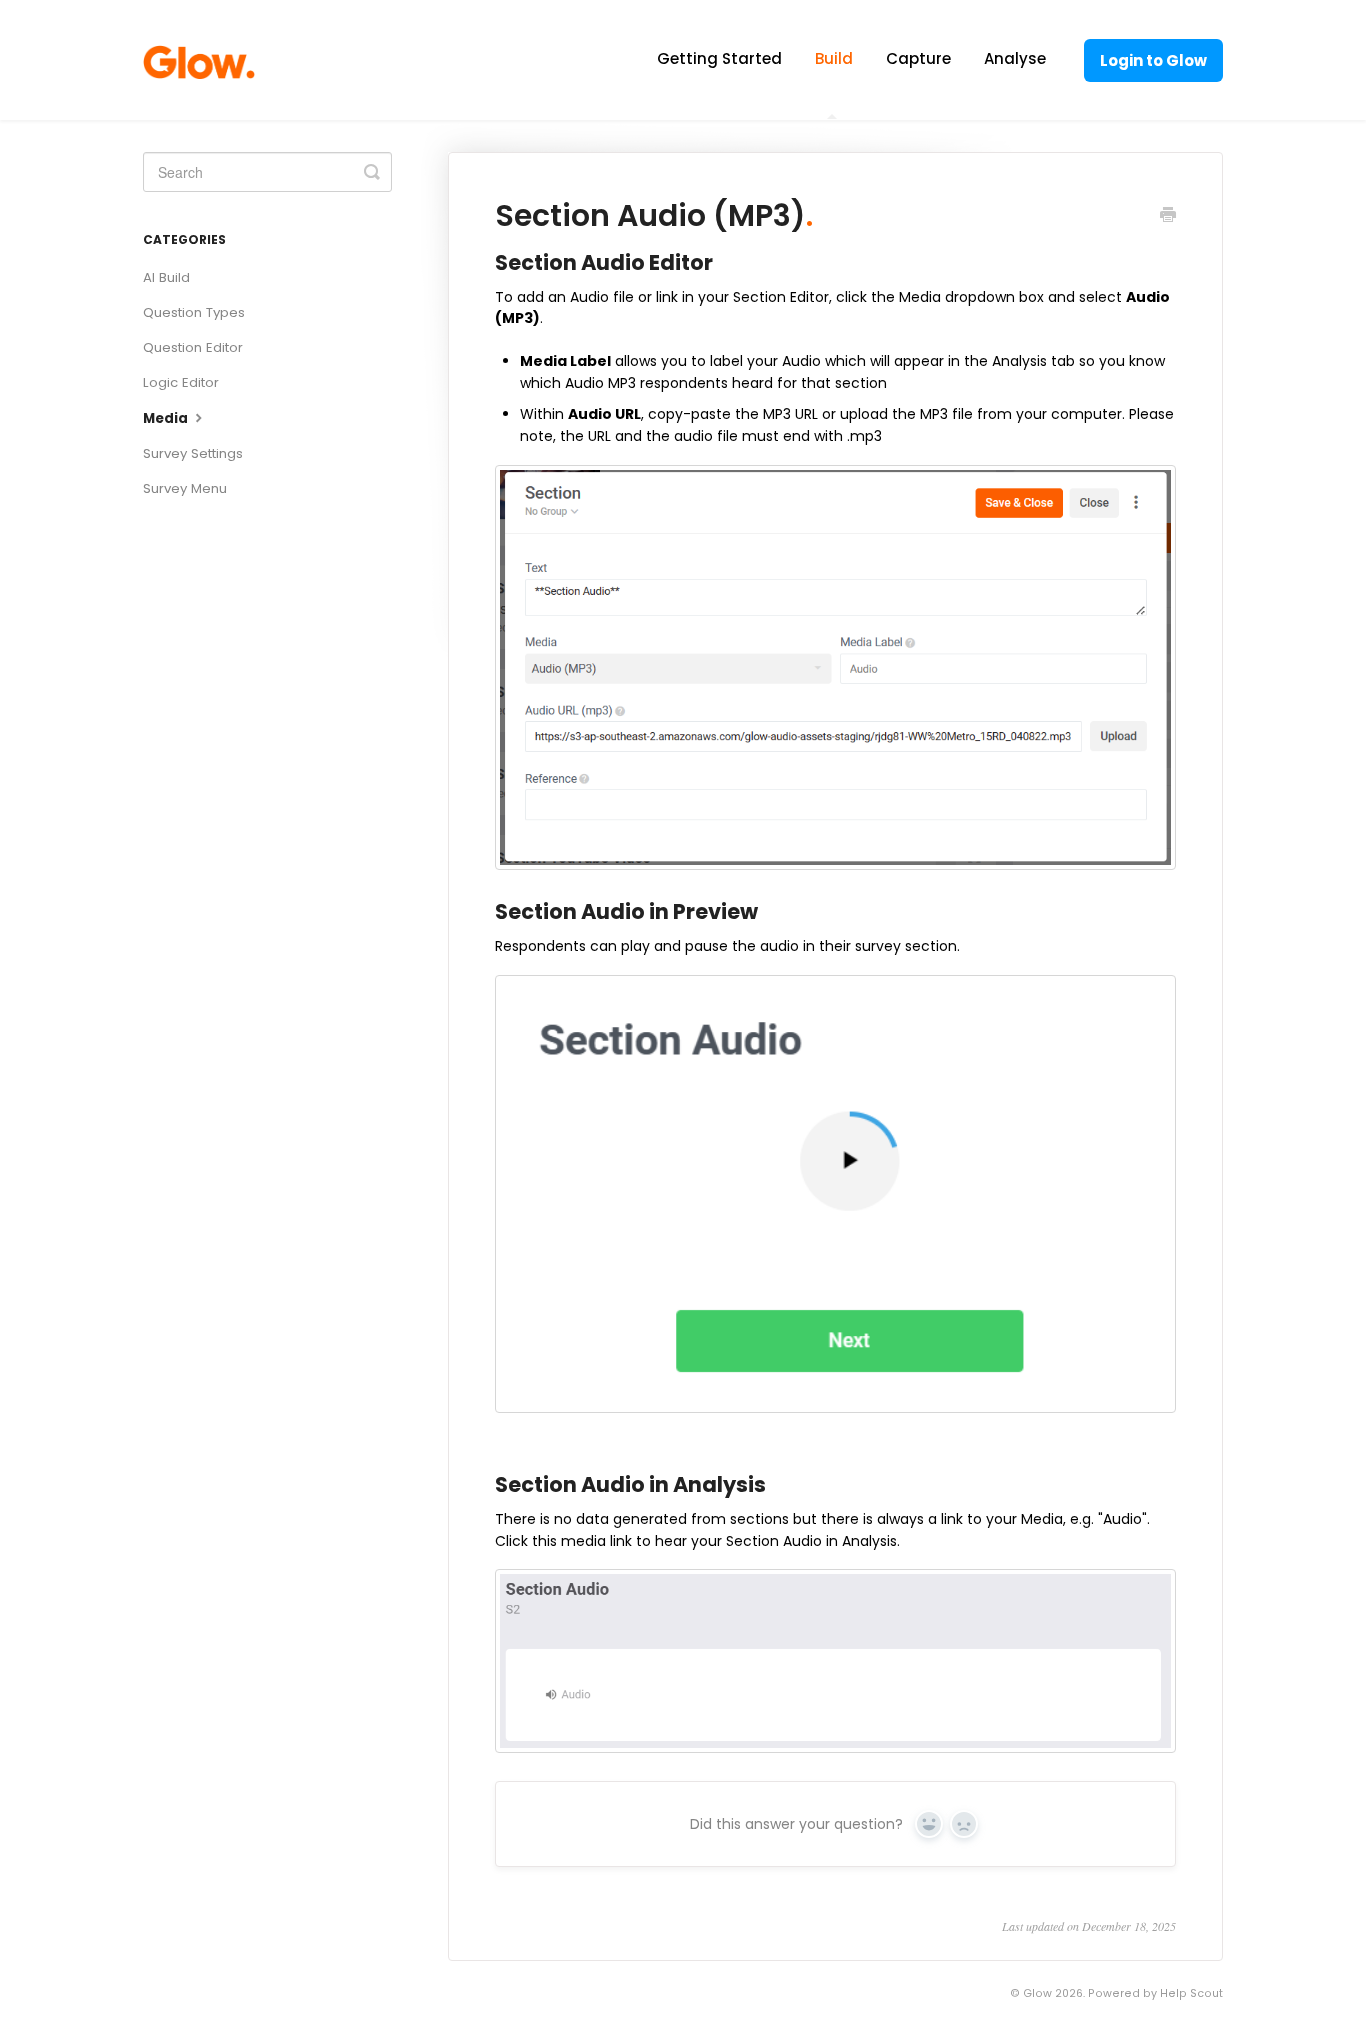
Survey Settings (193, 453)
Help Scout (1191, 1993)
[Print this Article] (1168, 217)
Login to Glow (1153, 60)
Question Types (194, 312)
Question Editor (193, 347)
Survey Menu (185, 488)
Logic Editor (181, 382)
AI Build (166, 277)
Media (167, 418)
